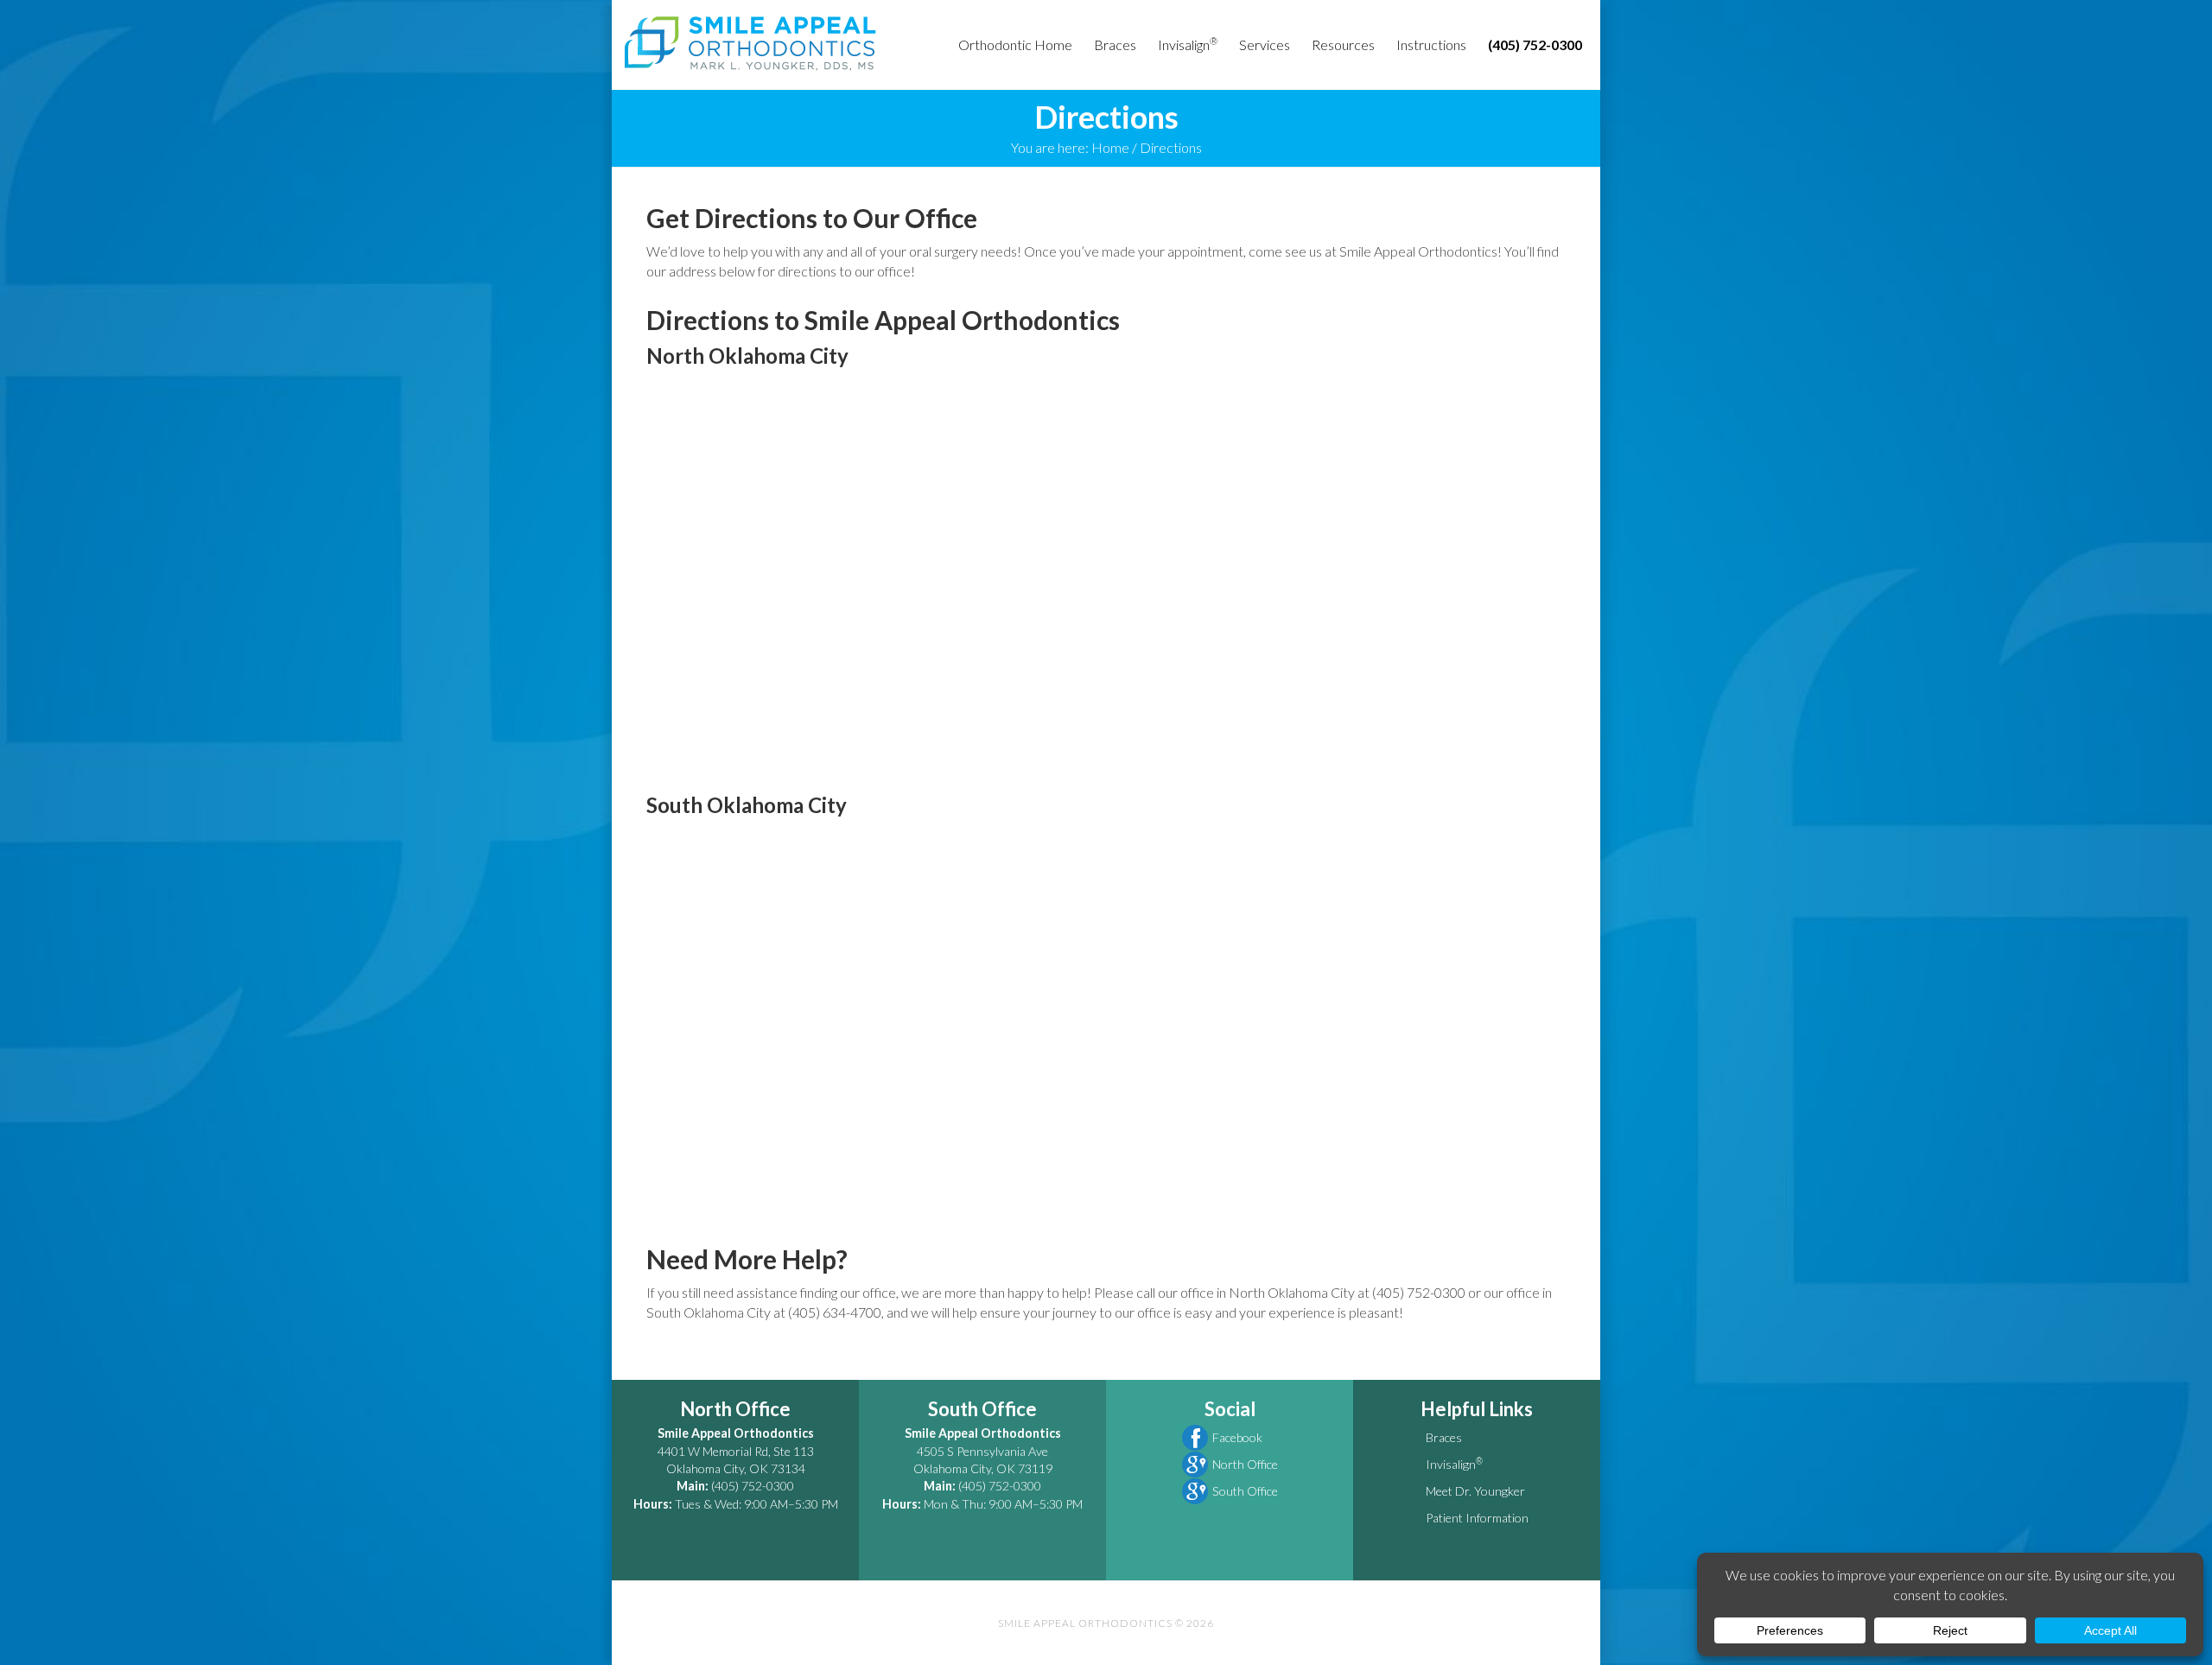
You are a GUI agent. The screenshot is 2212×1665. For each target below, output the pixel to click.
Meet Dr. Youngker (1475, 1491)
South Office (1245, 1491)
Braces (1444, 1437)
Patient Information (1477, 1518)
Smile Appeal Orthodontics (750, 43)
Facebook (1237, 1437)
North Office (1245, 1464)
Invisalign (1454, 1464)
